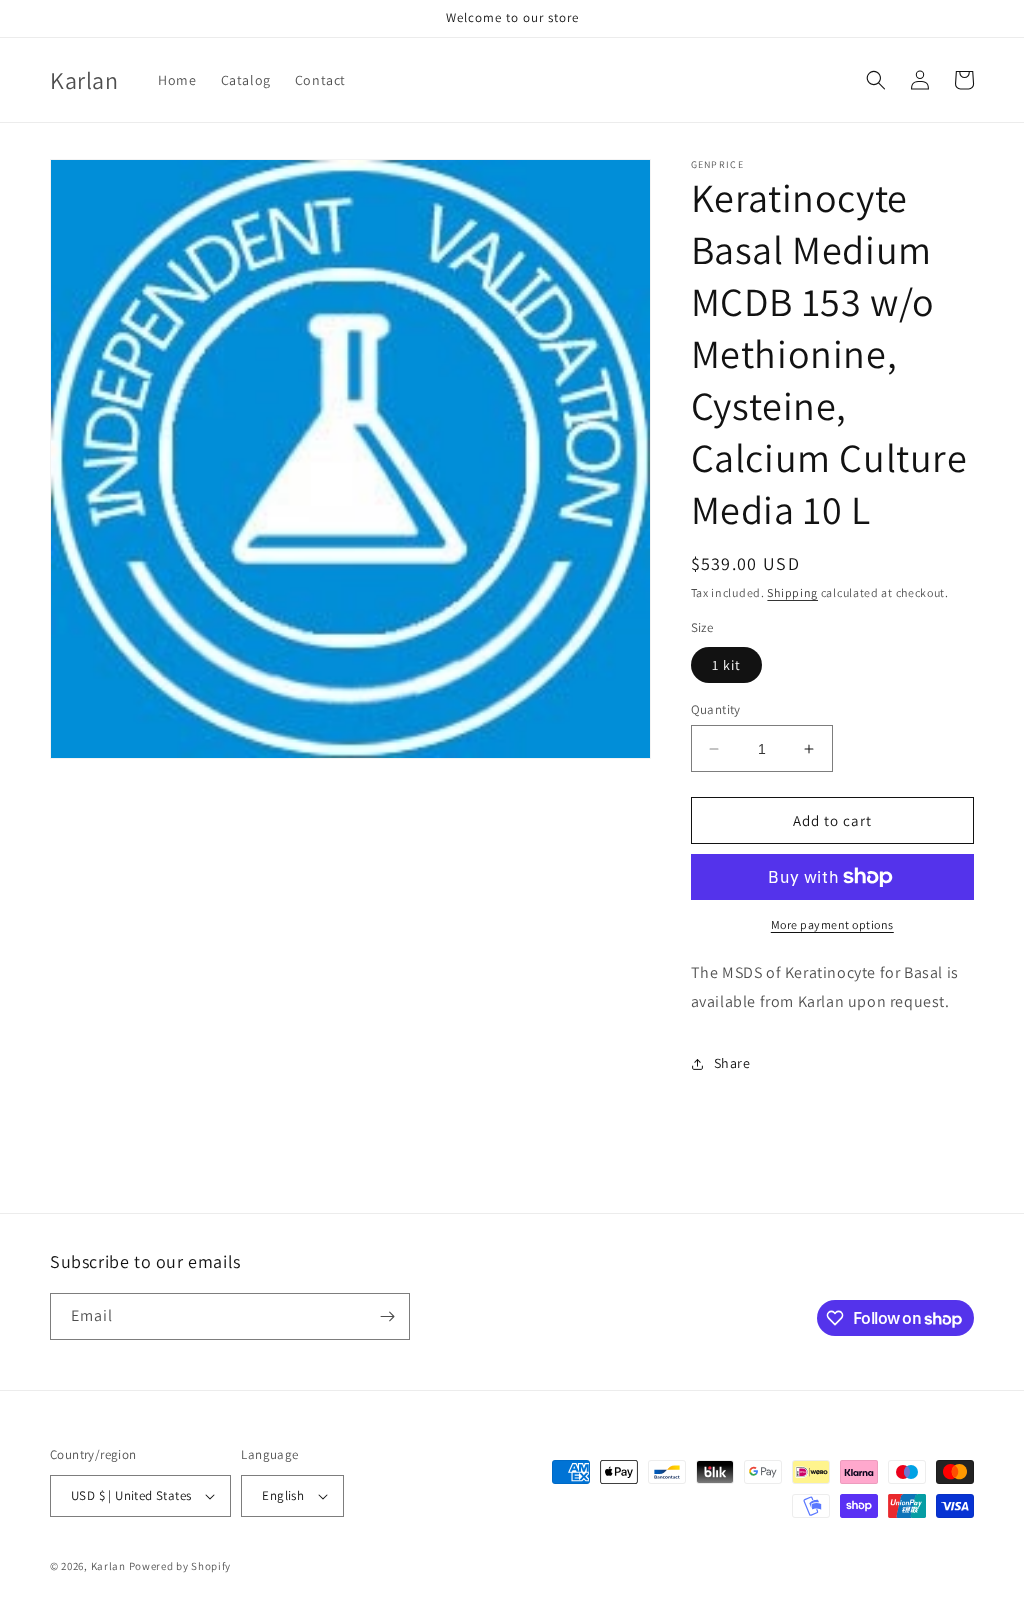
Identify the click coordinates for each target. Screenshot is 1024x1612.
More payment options (832, 924)
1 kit (726, 665)
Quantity (716, 709)
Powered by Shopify (180, 1566)
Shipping (792, 592)
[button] (876, 80)
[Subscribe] (387, 1316)
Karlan (108, 1566)
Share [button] (732, 1063)
